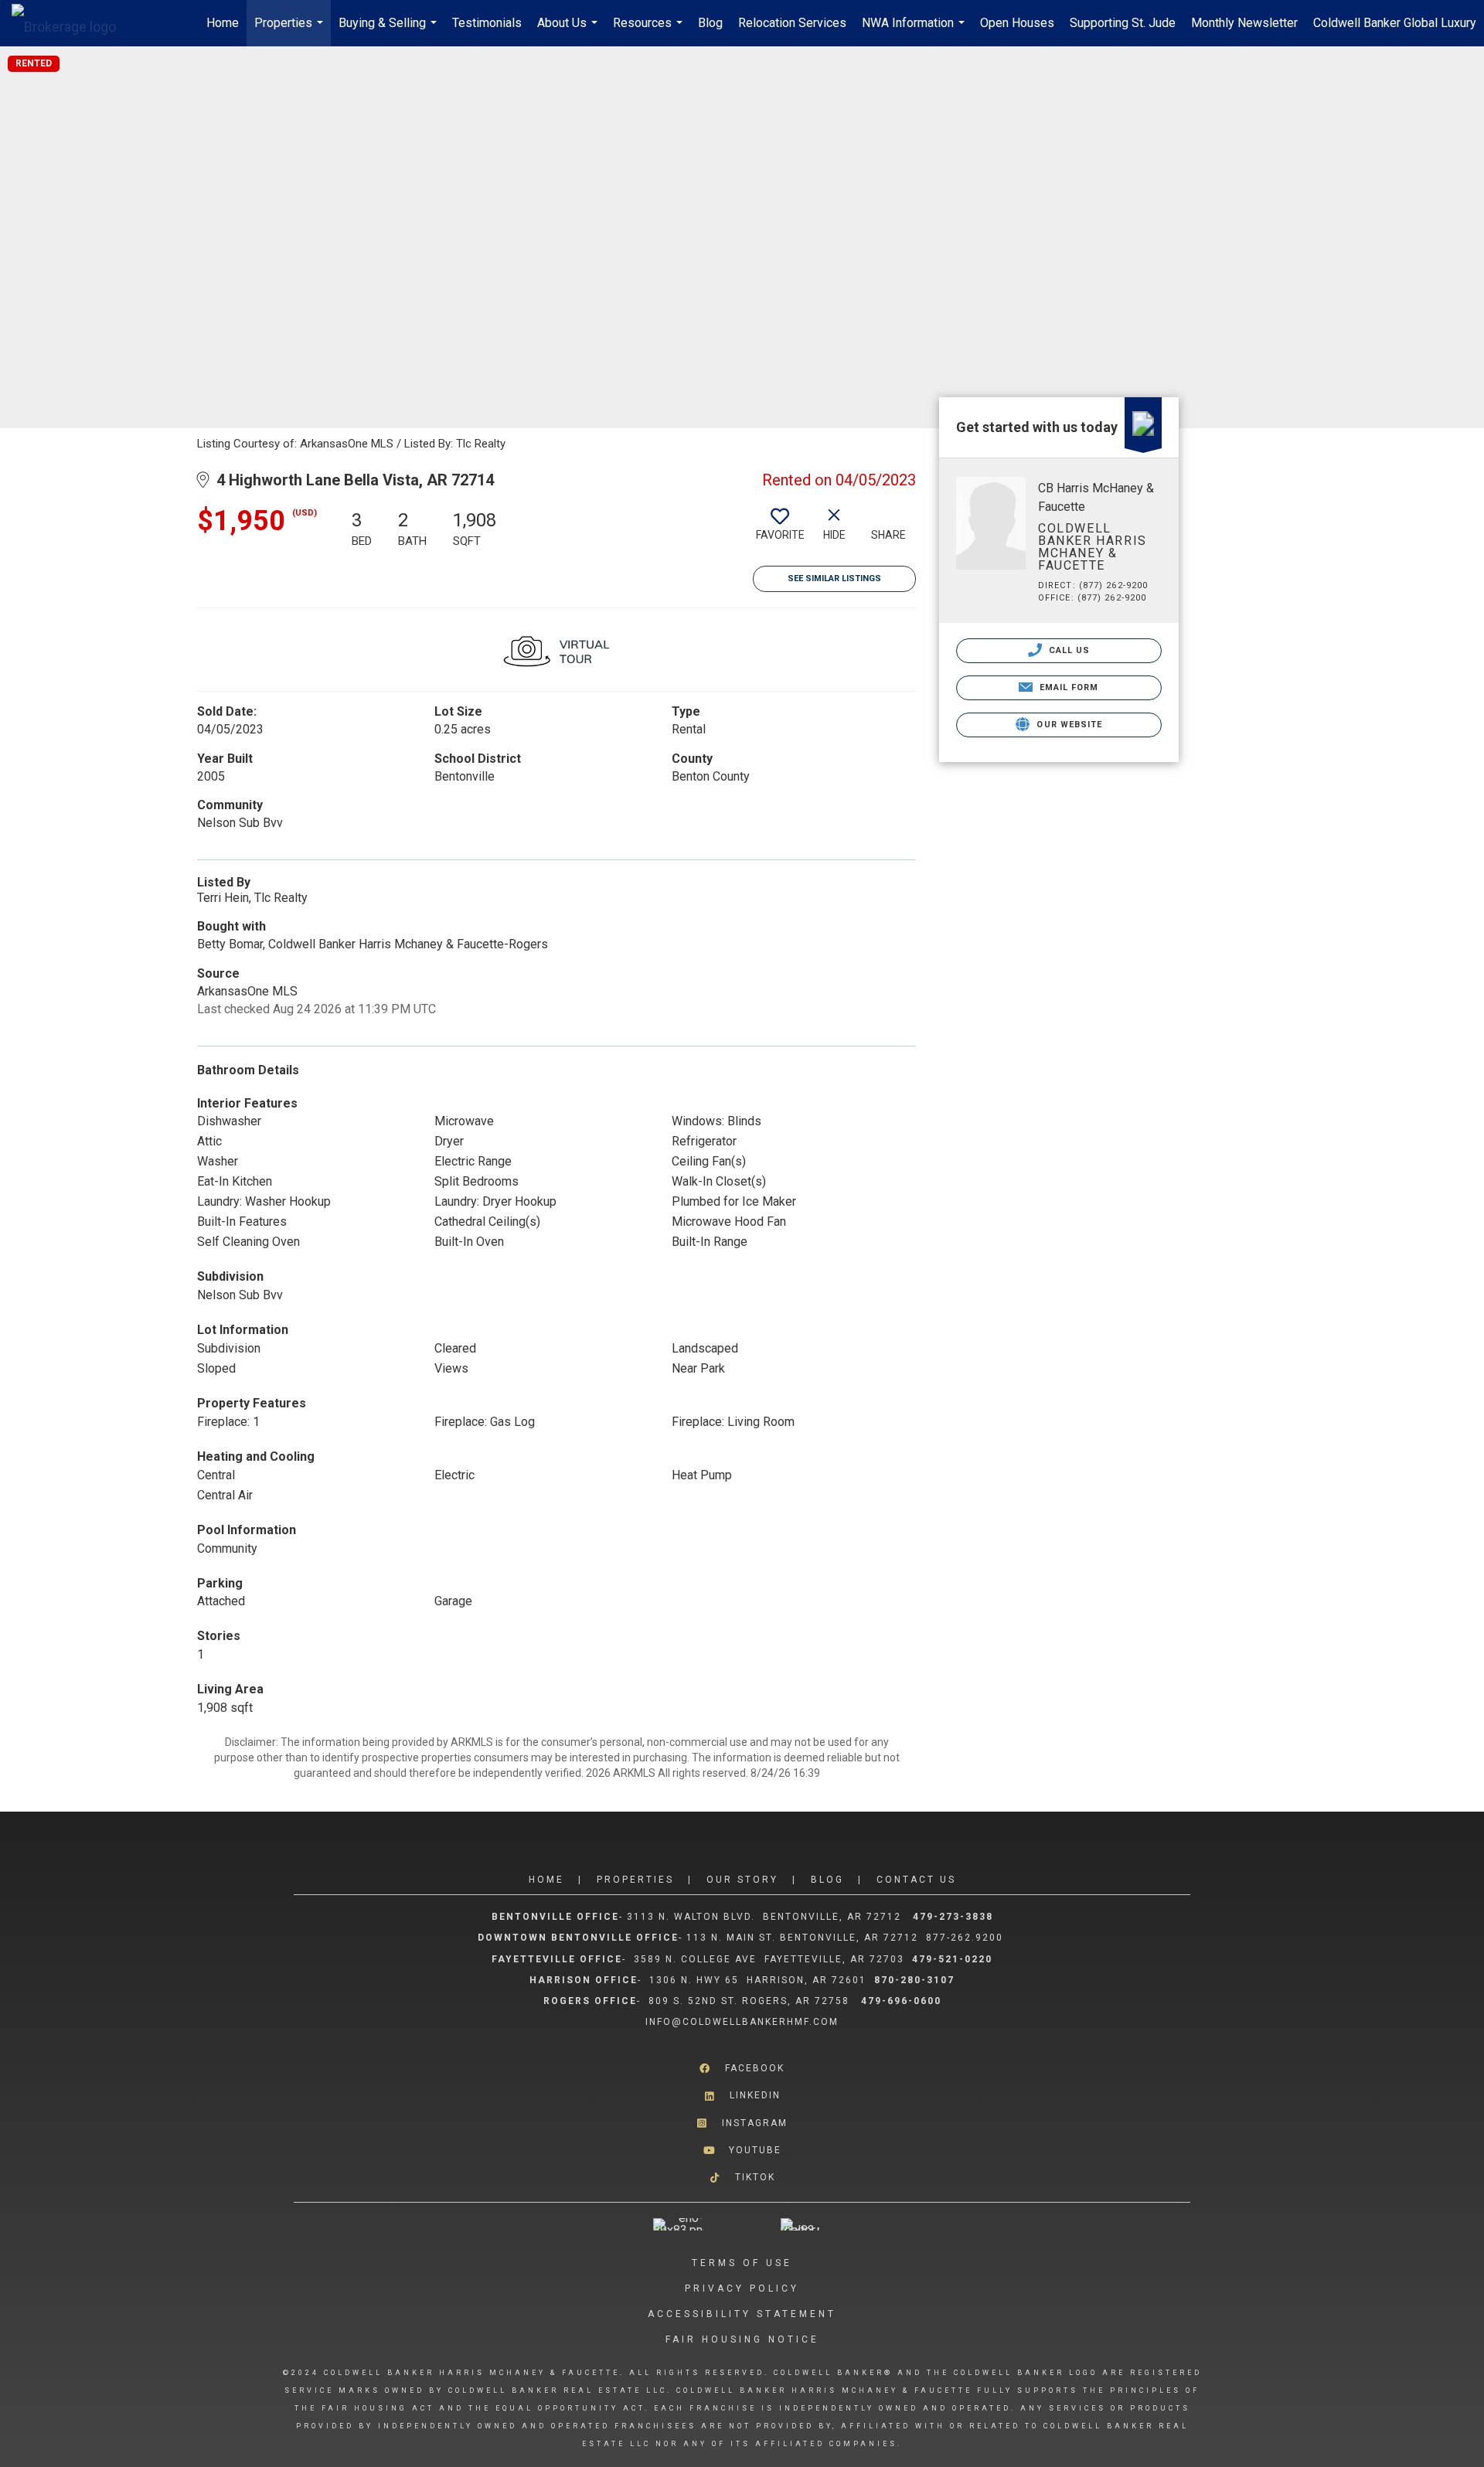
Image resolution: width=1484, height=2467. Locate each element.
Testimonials (487, 23)
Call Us (1068, 650)
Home (223, 23)
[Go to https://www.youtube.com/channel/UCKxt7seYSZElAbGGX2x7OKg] (742, 2151)
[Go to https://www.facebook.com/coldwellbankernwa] (742, 2069)
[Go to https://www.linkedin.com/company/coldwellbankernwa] (742, 2096)
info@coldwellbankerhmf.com (742, 2022)
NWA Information (915, 31)
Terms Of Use (742, 2263)
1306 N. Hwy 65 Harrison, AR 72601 (758, 1980)
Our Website (1068, 725)
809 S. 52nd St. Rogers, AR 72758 (751, 2001)
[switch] (780, 530)
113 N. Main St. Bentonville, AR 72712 (802, 1938)
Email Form (1067, 687)
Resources (650, 31)
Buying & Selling (390, 31)
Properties (291, 31)
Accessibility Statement (742, 2314)
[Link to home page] (71, 23)
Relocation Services (792, 23)
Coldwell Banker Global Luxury (1395, 23)
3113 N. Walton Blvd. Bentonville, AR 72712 (764, 1917)
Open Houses (1017, 23)
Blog (710, 23)
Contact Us (916, 1880)
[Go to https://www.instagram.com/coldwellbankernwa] (742, 2123)
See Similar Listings (834, 578)
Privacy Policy (742, 2288)
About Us (569, 31)
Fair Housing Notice (742, 2339)
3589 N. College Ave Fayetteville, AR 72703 (769, 1959)
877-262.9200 (967, 1938)
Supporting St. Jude (1123, 23)
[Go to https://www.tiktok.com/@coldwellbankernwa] (742, 2178)
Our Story (742, 1880)
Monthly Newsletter (1244, 23)
